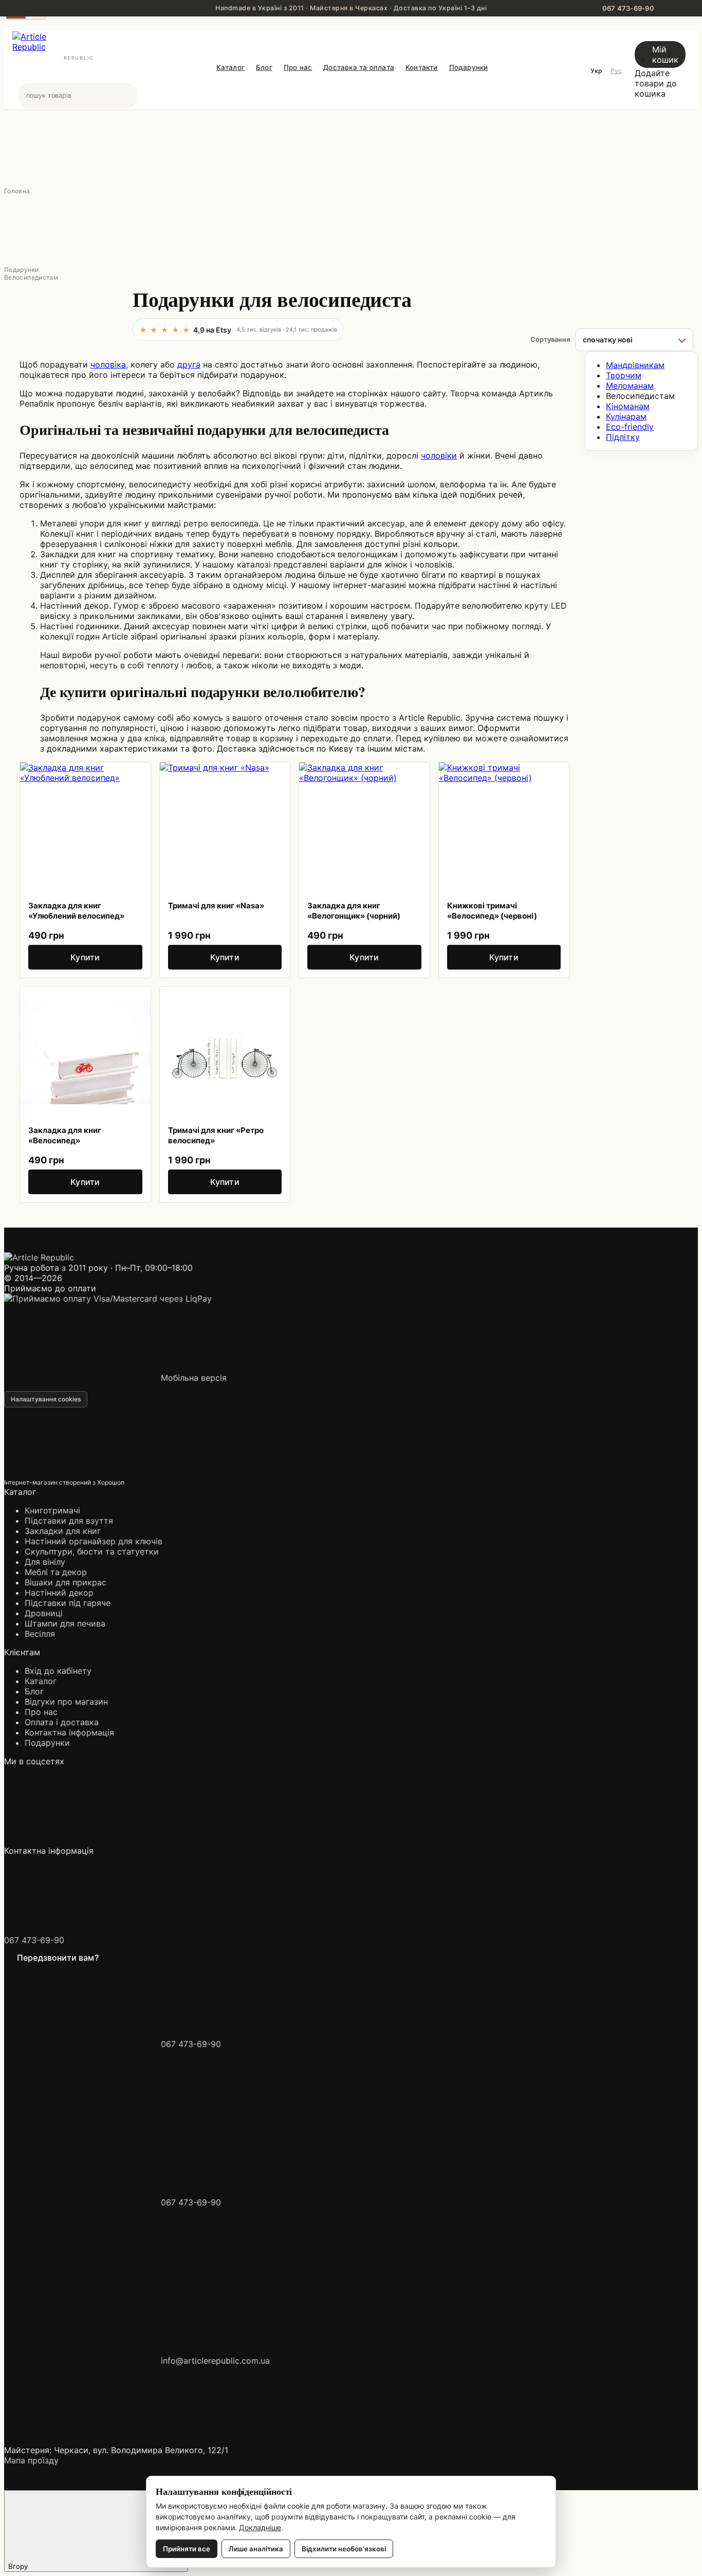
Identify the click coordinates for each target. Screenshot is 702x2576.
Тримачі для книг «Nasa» (216, 906)
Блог (264, 67)
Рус (616, 71)
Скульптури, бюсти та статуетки (92, 1551)
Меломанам (630, 386)
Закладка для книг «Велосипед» (65, 1135)
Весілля (40, 1634)
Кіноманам (628, 406)
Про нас (298, 67)
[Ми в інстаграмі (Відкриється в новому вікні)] (81, 1840)
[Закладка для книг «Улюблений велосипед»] (85, 828)
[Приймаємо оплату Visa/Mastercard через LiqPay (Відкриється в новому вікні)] (108, 1299)
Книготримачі (52, 1510)
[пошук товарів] (128, 96)
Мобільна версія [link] (192, 1378)
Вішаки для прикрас (66, 1582)
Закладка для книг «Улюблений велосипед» (76, 911)
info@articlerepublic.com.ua (215, 2361)
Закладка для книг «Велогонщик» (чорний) (354, 911)
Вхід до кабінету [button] (58, 1671)
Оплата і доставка (62, 1722)
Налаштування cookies (46, 1399)
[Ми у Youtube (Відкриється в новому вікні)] (238, 1840)
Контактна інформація (69, 1732)
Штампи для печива (65, 1623)
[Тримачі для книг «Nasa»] (225, 828)
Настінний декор (59, 1593)
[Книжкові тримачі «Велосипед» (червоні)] (504, 828)
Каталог (230, 67)
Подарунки (469, 67)
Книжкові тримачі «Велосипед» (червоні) (492, 911)
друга (189, 364)
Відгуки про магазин (66, 1702)
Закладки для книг (63, 1531)
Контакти (422, 67)
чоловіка (108, 364)
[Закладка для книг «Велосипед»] (85, 1052)
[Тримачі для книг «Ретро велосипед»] (225, 1052)
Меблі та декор (56, 1572)
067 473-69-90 (34, 1940)
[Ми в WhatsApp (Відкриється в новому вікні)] (395, 1840)
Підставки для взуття (69, 1521)
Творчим (624, 375)
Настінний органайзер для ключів (94, 1541)
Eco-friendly (630, 427)
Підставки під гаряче (68, 1603)
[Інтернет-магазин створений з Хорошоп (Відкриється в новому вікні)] (203, 1482)
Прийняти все (187, 2549)
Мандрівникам (635, 365)
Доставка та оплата (359, 67)
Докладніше (260, 2527)
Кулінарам (626, 416)
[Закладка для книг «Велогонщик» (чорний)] (364, 828)
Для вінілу (45, 1562)
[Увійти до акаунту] (501, 104)
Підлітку (623, 437)
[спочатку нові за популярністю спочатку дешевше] (634, 340)
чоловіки (439, 455)
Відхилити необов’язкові (344, 2549)
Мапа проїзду (31, 2460)
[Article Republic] (39, 1257)
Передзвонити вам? (58, 1958)
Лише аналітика (256, 2549)
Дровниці (44, 1613)
